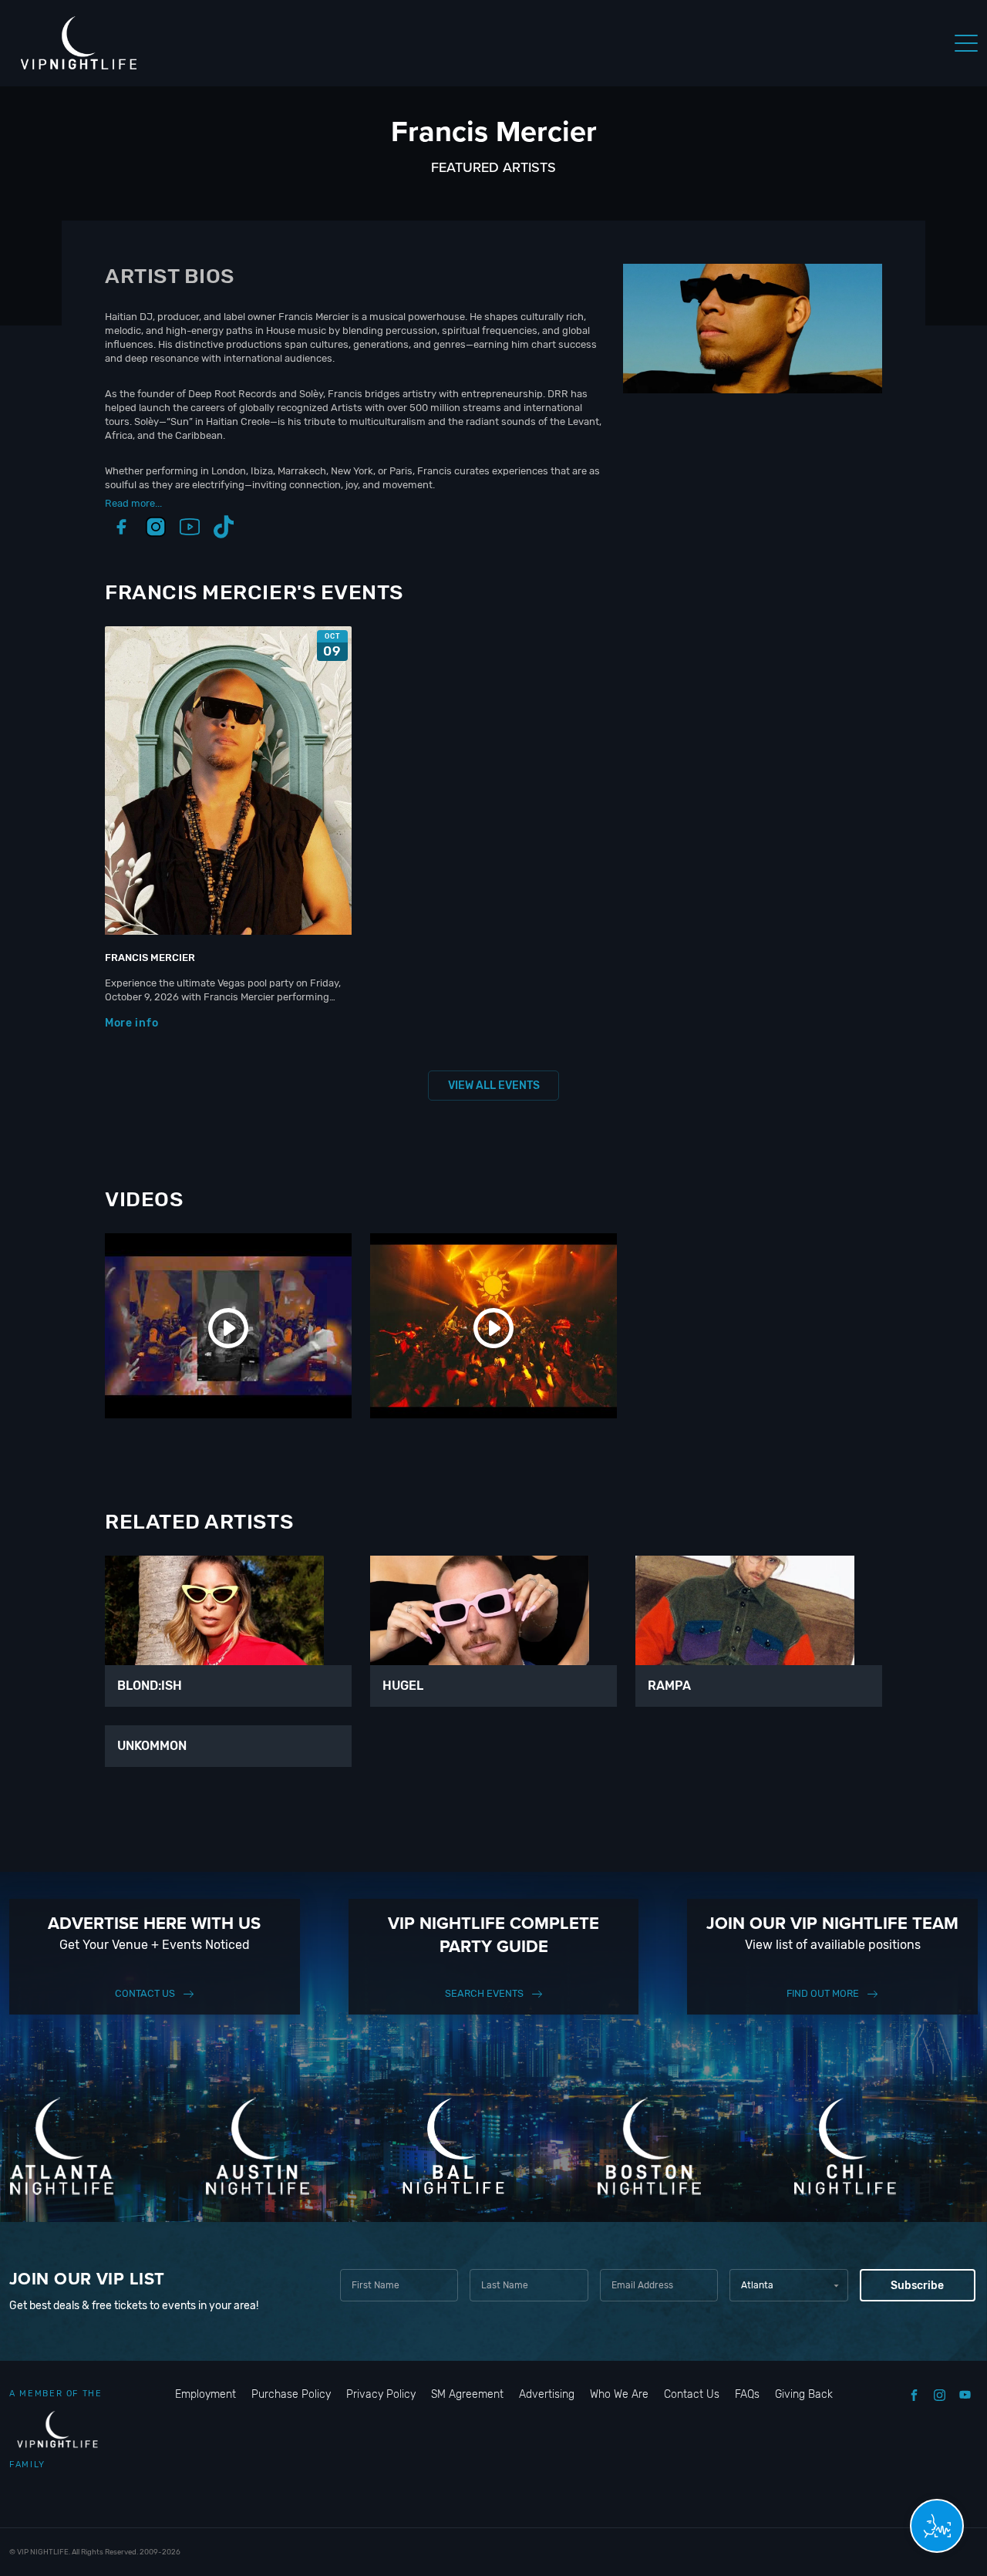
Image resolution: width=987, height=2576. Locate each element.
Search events (484, 1993)
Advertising (547, 2394)
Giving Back (804, 2394)
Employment (205, 2394)
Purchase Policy (291, 2394)
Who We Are (619, 2394)
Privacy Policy (381, 2394)
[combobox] (788, 2285)
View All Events (494, 1086)
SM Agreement (467, 2394)
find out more (823, 1993)
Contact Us (145, 1993)
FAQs (747, 2394)
